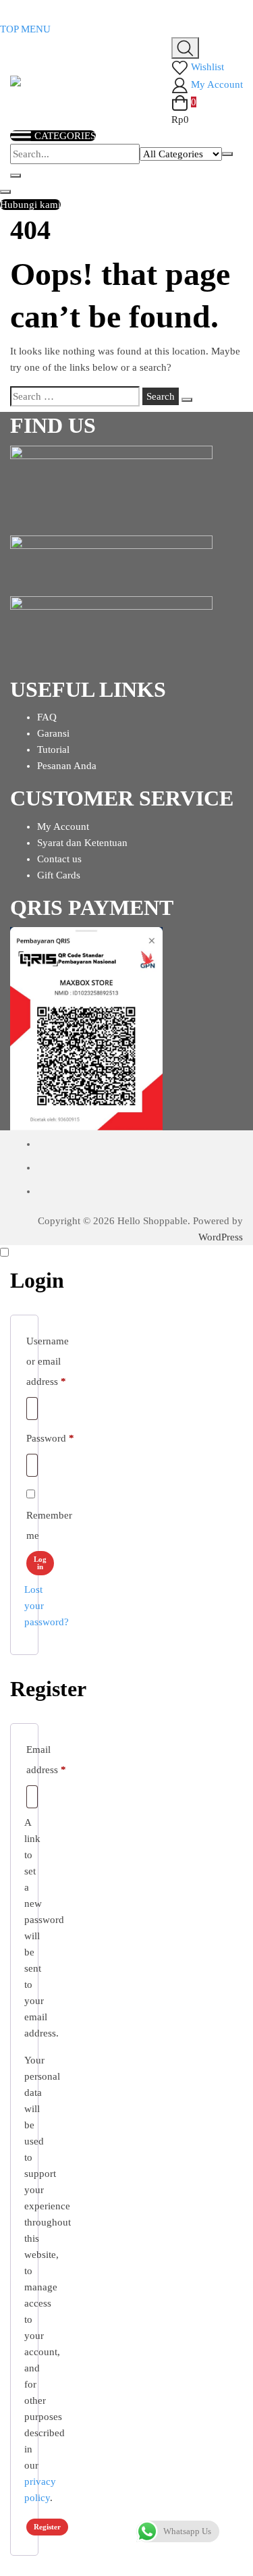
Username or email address (48, 1361)
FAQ (47, 717)
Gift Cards (59, 875)
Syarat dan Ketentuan (82, 843)
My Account (63, 826)
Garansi (53, 733)
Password (50, 1438)
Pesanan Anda (67, 766)
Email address (46, 1760)
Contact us (59, 859)
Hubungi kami (30, 205)
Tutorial (53, 750)
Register (47, 2527)
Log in (40, 1563)
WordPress (221, 1237)
